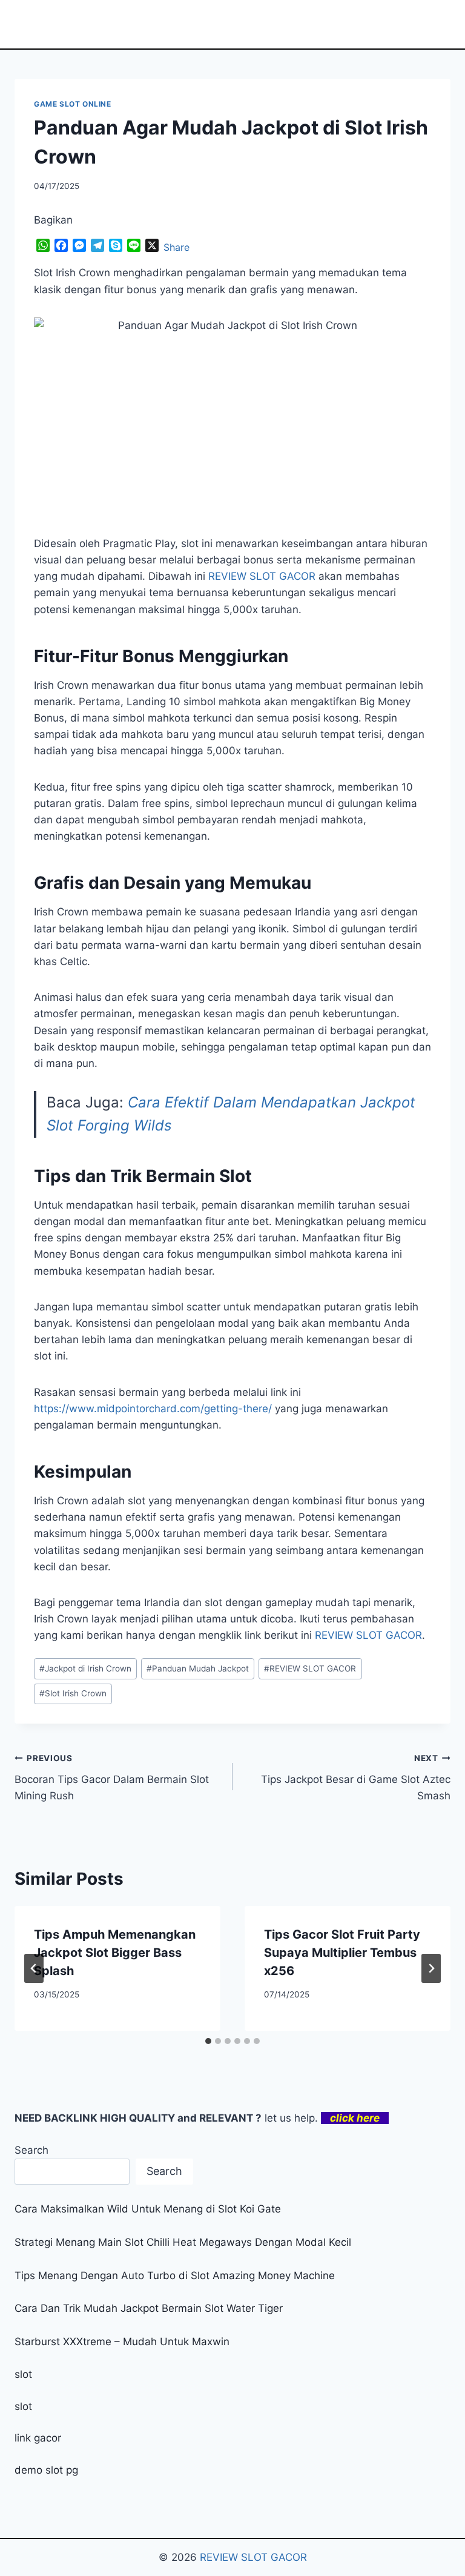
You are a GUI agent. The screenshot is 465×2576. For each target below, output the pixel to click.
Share (176, 247)
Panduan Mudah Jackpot (198, 1668)
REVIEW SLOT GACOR (368, 1635)
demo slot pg (46, 2470)
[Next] (431, 1968)
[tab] (208, 2041)
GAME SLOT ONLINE (73, 104)
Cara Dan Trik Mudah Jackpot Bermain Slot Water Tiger (149, 2308)
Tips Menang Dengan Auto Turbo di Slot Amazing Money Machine (175, 2276)
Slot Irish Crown (73, 1693)
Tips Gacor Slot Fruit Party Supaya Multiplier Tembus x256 (342, 1953)
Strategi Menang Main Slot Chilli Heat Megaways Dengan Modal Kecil (183, 2242)
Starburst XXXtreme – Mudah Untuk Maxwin (122, 2342)
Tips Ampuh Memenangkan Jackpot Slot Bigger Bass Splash (115, 1953)
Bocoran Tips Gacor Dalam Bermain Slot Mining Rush (112, 1778)
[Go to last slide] (34, 1968)
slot (23, 2374)
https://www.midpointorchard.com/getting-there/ (153, 1409)
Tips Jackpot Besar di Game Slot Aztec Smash (356, 1778)
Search (31, 2150)
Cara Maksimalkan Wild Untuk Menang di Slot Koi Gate (148, 2209)
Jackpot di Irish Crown (85, 1668)
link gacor (38, 2438)
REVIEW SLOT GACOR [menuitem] (262, 576)
